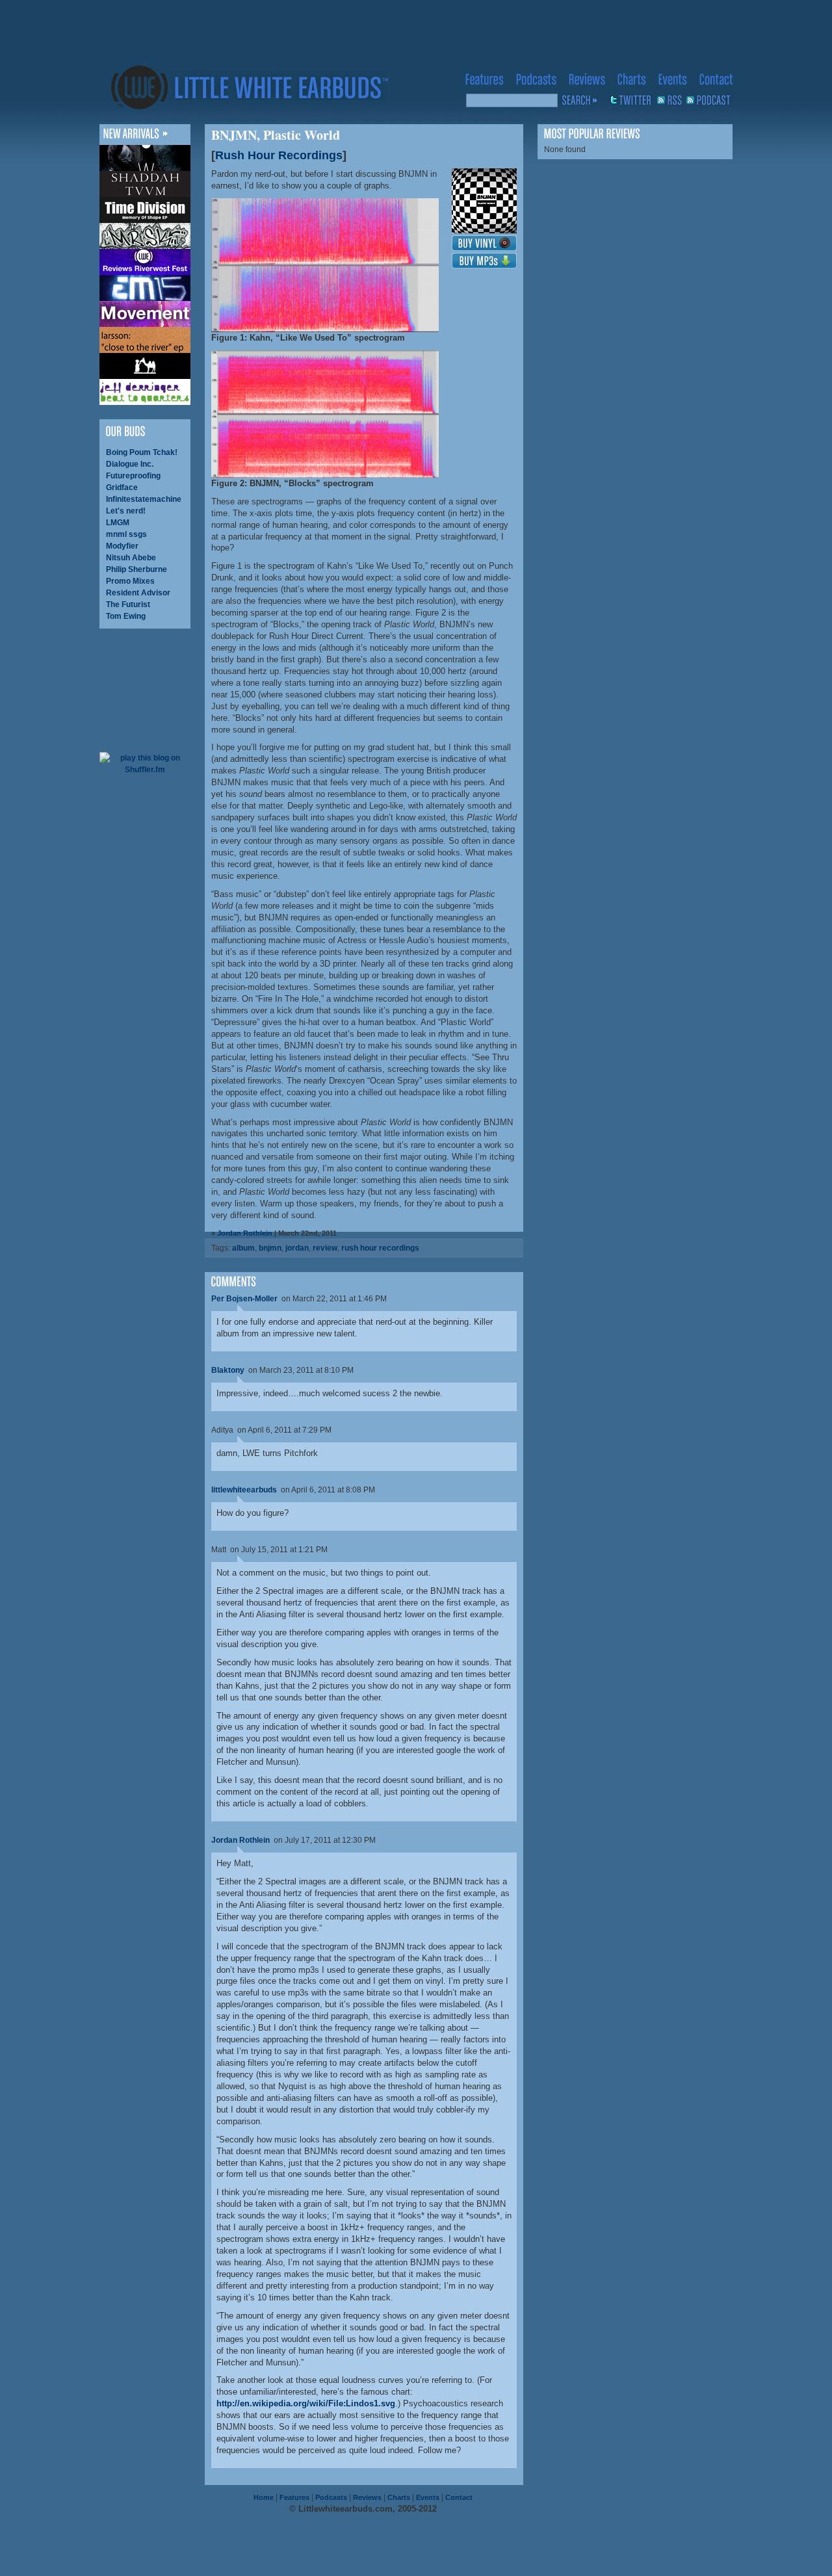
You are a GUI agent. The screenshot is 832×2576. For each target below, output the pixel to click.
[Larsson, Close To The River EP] (145, 340)
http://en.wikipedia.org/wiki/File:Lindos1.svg (306, 2403)
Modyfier (122, 546)
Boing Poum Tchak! (142, 452)
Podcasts (331, 2497)
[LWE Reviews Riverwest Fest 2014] (145, 262)
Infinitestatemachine (144, 499)
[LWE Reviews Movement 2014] (145, 314)
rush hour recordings (380, 1248)
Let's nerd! (126, 511)
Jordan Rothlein (245, 1233)
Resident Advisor (138, 593)
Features (294, 2497)
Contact (459, 2497)
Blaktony (228, 1370)
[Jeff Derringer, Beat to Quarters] (145, 392)
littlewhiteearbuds (244, 1490)
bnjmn (270, 1248)
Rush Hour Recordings (279, 155)
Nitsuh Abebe (131, 558)
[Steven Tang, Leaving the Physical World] (145, 366)
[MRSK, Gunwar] (145, 236)
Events (428, 2497)
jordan (297, 1248)
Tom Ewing (126, 616)
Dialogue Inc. (130, 464)
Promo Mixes (130, 581)
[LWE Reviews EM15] (145, 288)
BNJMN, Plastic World (276, 135)
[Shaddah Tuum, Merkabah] (145, 184)
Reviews (367, 2497)
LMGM (118, 523)
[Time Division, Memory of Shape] (145, 210)
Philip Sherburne (136, 569)
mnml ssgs (126, 534)
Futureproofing (133, 476)
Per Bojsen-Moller (244, 1299)
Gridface (122, 488)
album (243, 1248)
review (325, 1248)
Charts (399, 2497)
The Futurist (128, 605)
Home (264, 2497)
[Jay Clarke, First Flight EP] (145, 158)
